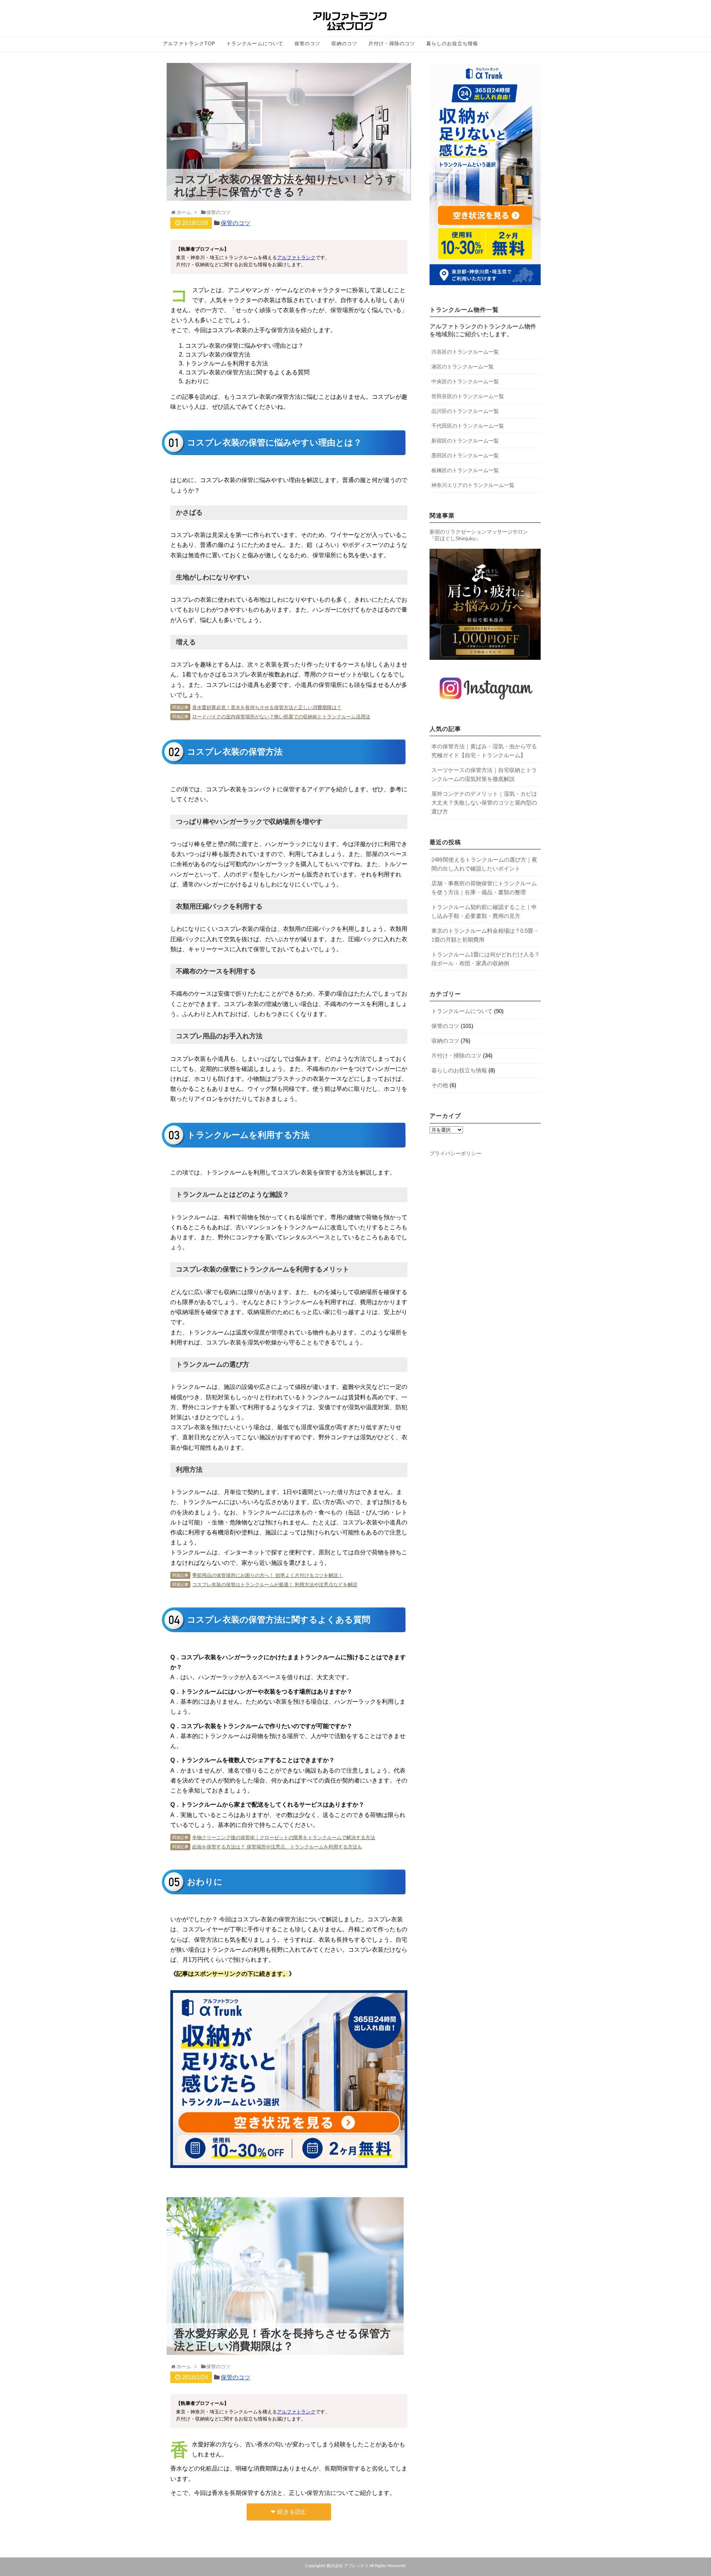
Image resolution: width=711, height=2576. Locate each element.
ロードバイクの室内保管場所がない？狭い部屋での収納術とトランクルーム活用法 (281, 717)
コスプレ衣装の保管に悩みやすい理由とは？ (244, 346)
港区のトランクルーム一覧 (463, 367)
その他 (440, 1085)
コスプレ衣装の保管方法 (218, 355)
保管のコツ (307, 44)
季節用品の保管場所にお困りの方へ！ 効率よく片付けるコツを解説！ (268, 1575)
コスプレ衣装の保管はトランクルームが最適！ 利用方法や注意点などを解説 (275, 1585)
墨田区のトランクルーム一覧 (465, 455)
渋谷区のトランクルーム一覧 (465, 352)
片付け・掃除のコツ (392, 44)
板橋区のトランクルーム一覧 (465, 470)
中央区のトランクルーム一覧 (465, 381)
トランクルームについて (255, 44)
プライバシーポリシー (455, 1153)
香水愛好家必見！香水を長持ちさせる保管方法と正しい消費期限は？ (267, 707)
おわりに (197, 381)
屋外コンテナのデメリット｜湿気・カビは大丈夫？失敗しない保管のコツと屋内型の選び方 (484, 803)
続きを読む (292, 2512)
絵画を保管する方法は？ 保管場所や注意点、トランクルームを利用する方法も (277, 1847)
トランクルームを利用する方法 (227, 363)
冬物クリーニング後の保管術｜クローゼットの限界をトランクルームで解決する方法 (284, 1837)
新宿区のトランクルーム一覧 (465, 441)
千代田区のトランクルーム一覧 (468, 426)
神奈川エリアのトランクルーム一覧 (473, 485)
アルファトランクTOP (189, 44)
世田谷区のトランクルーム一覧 (468, 396)
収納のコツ (344, 44)
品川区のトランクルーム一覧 (465, 411)
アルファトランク (296, 258)
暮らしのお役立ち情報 (452, 44)
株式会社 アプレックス (348, 2566)
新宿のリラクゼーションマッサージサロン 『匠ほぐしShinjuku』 (479, 535)
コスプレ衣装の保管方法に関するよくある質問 (247, 372)
